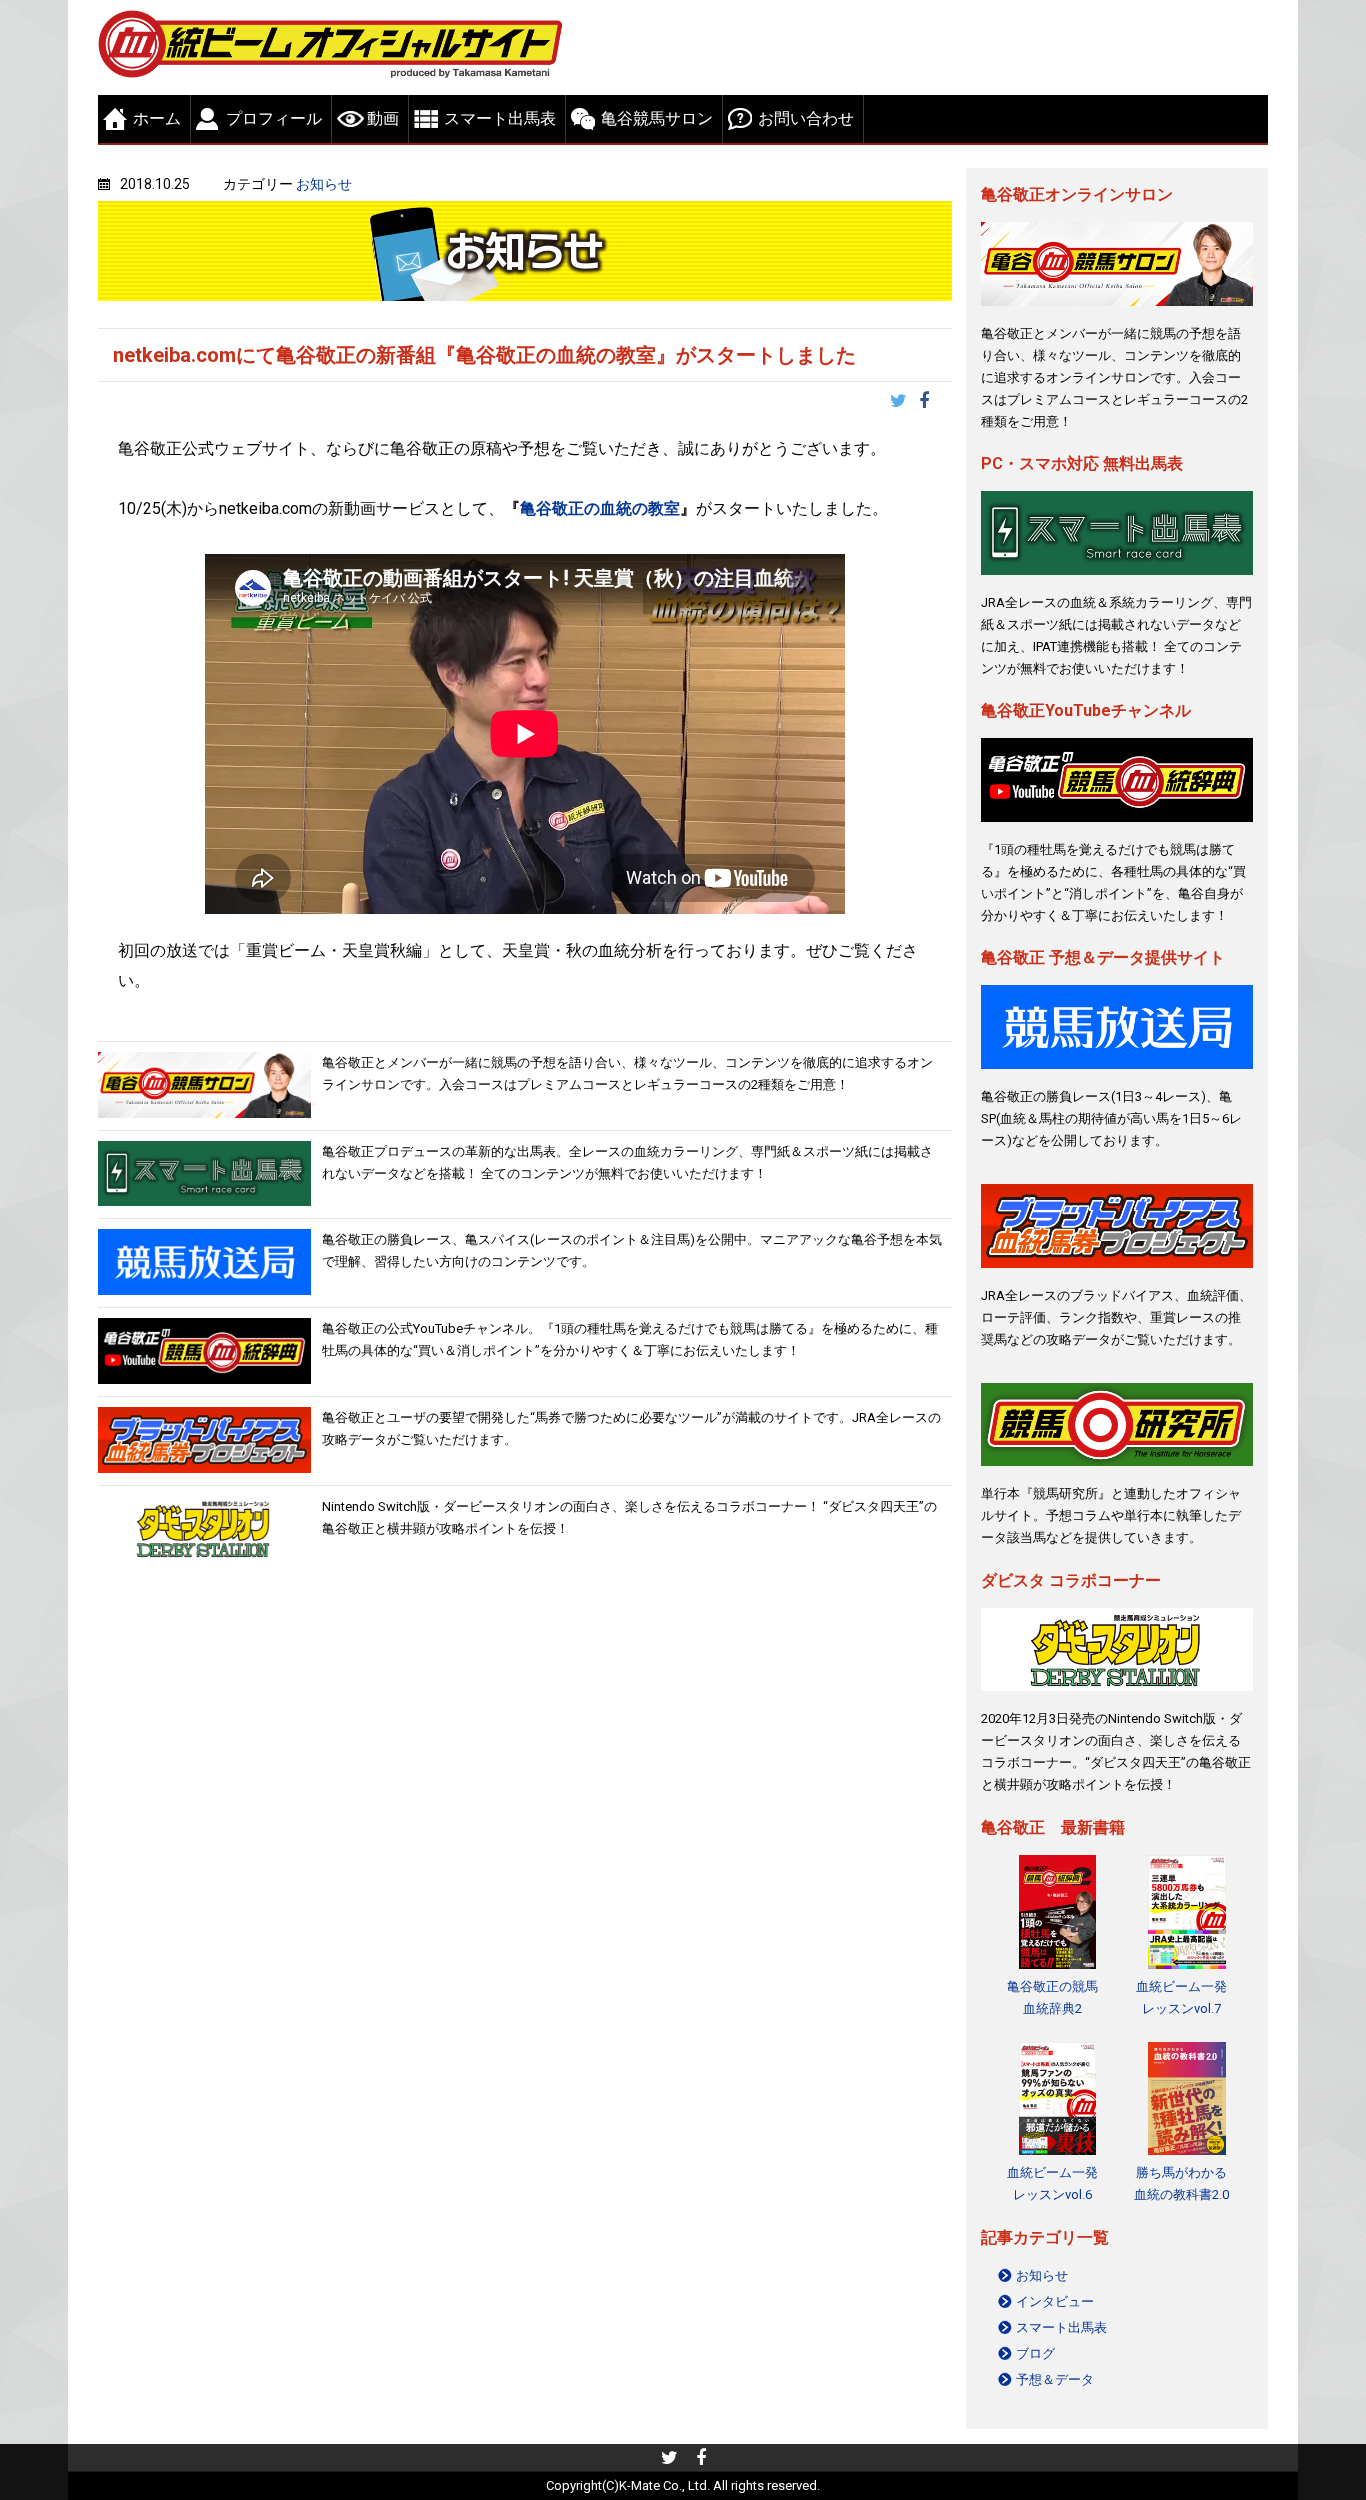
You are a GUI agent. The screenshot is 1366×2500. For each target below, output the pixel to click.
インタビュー (1055, 2301)
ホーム (157, 118)
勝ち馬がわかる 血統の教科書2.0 (1181, 2183)
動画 (383, 118)
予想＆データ (1055, 2379)
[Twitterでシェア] (904, 402)
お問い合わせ (806, 118)
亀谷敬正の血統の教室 (600, 508)
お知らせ (324, 184)
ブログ (1035, 2353)
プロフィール (274, 118)
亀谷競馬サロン (657, 118)
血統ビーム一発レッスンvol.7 (1181, 1997)
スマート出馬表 (500, 118)
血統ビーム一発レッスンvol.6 (1052, 2183)
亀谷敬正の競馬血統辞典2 (1052, 1997)
